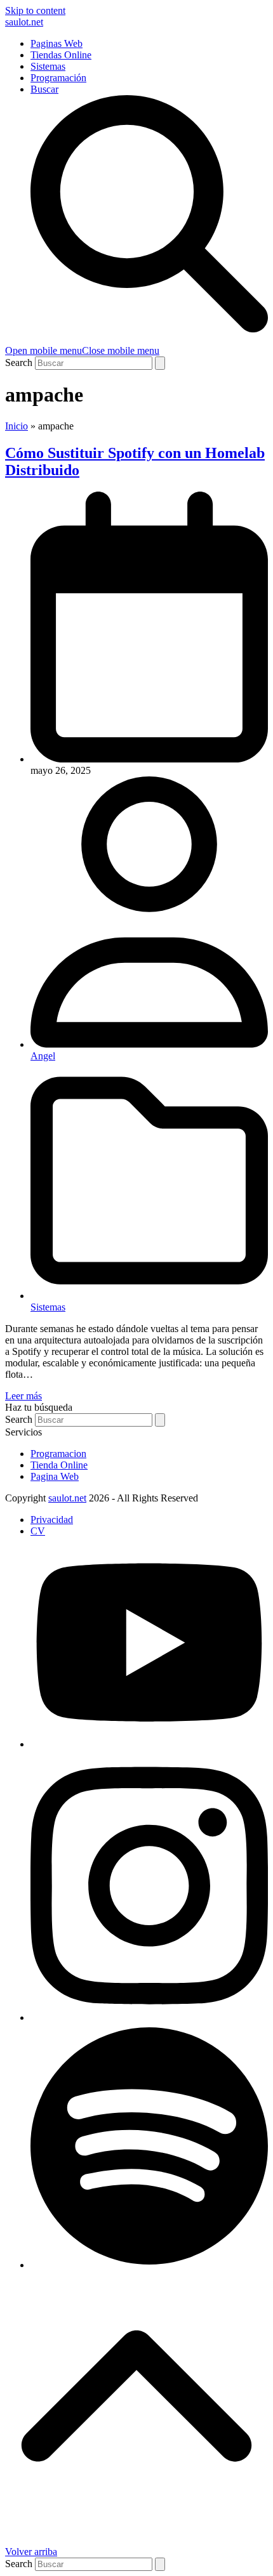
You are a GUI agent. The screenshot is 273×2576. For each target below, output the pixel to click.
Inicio (17, 426)
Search (19, 363)
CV (38, 1531)
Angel (43, 1056)
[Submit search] (160, 363)
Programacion (58, 1454)
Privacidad (52, 1520)
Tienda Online (59, 1465)
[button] (82, 350)
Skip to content (35, 10)
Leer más (23, 1396)
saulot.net (24, 22)
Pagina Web (55, 1476)
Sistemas (48, 1307)
